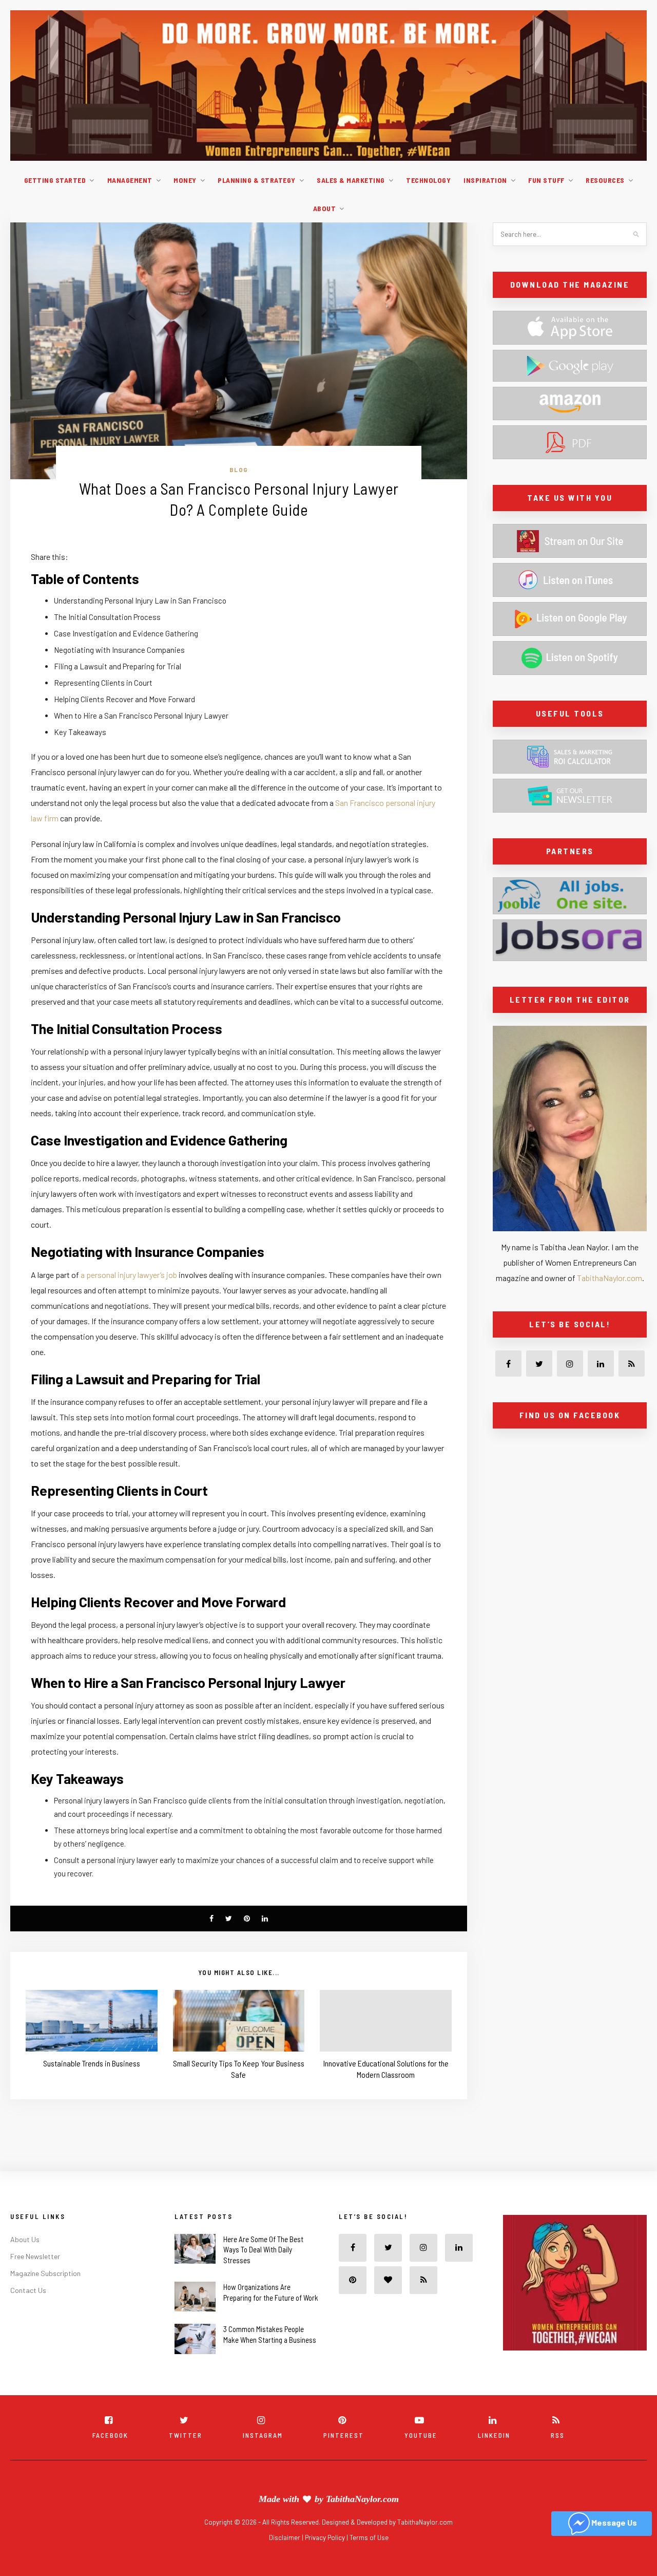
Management (130, 180)
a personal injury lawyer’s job (129, 1275)
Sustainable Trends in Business (92, 2063)
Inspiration (485, 180)
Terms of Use (369, 2537)
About (325, 208)
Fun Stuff (546, 180)
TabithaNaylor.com (610, 1278)
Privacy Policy (326, 2537)
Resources (605, 180)
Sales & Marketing (351, 180)
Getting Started (55, 180)
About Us (25, 2239)
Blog (239, 469)
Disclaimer (285, 2537)
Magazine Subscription (45, 2273)
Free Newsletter (35, 2256)
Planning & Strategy (257, 180)
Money (185, 180)
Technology (428, 180)
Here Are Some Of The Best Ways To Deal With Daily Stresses (263, 2250)
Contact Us (28, 2290)
